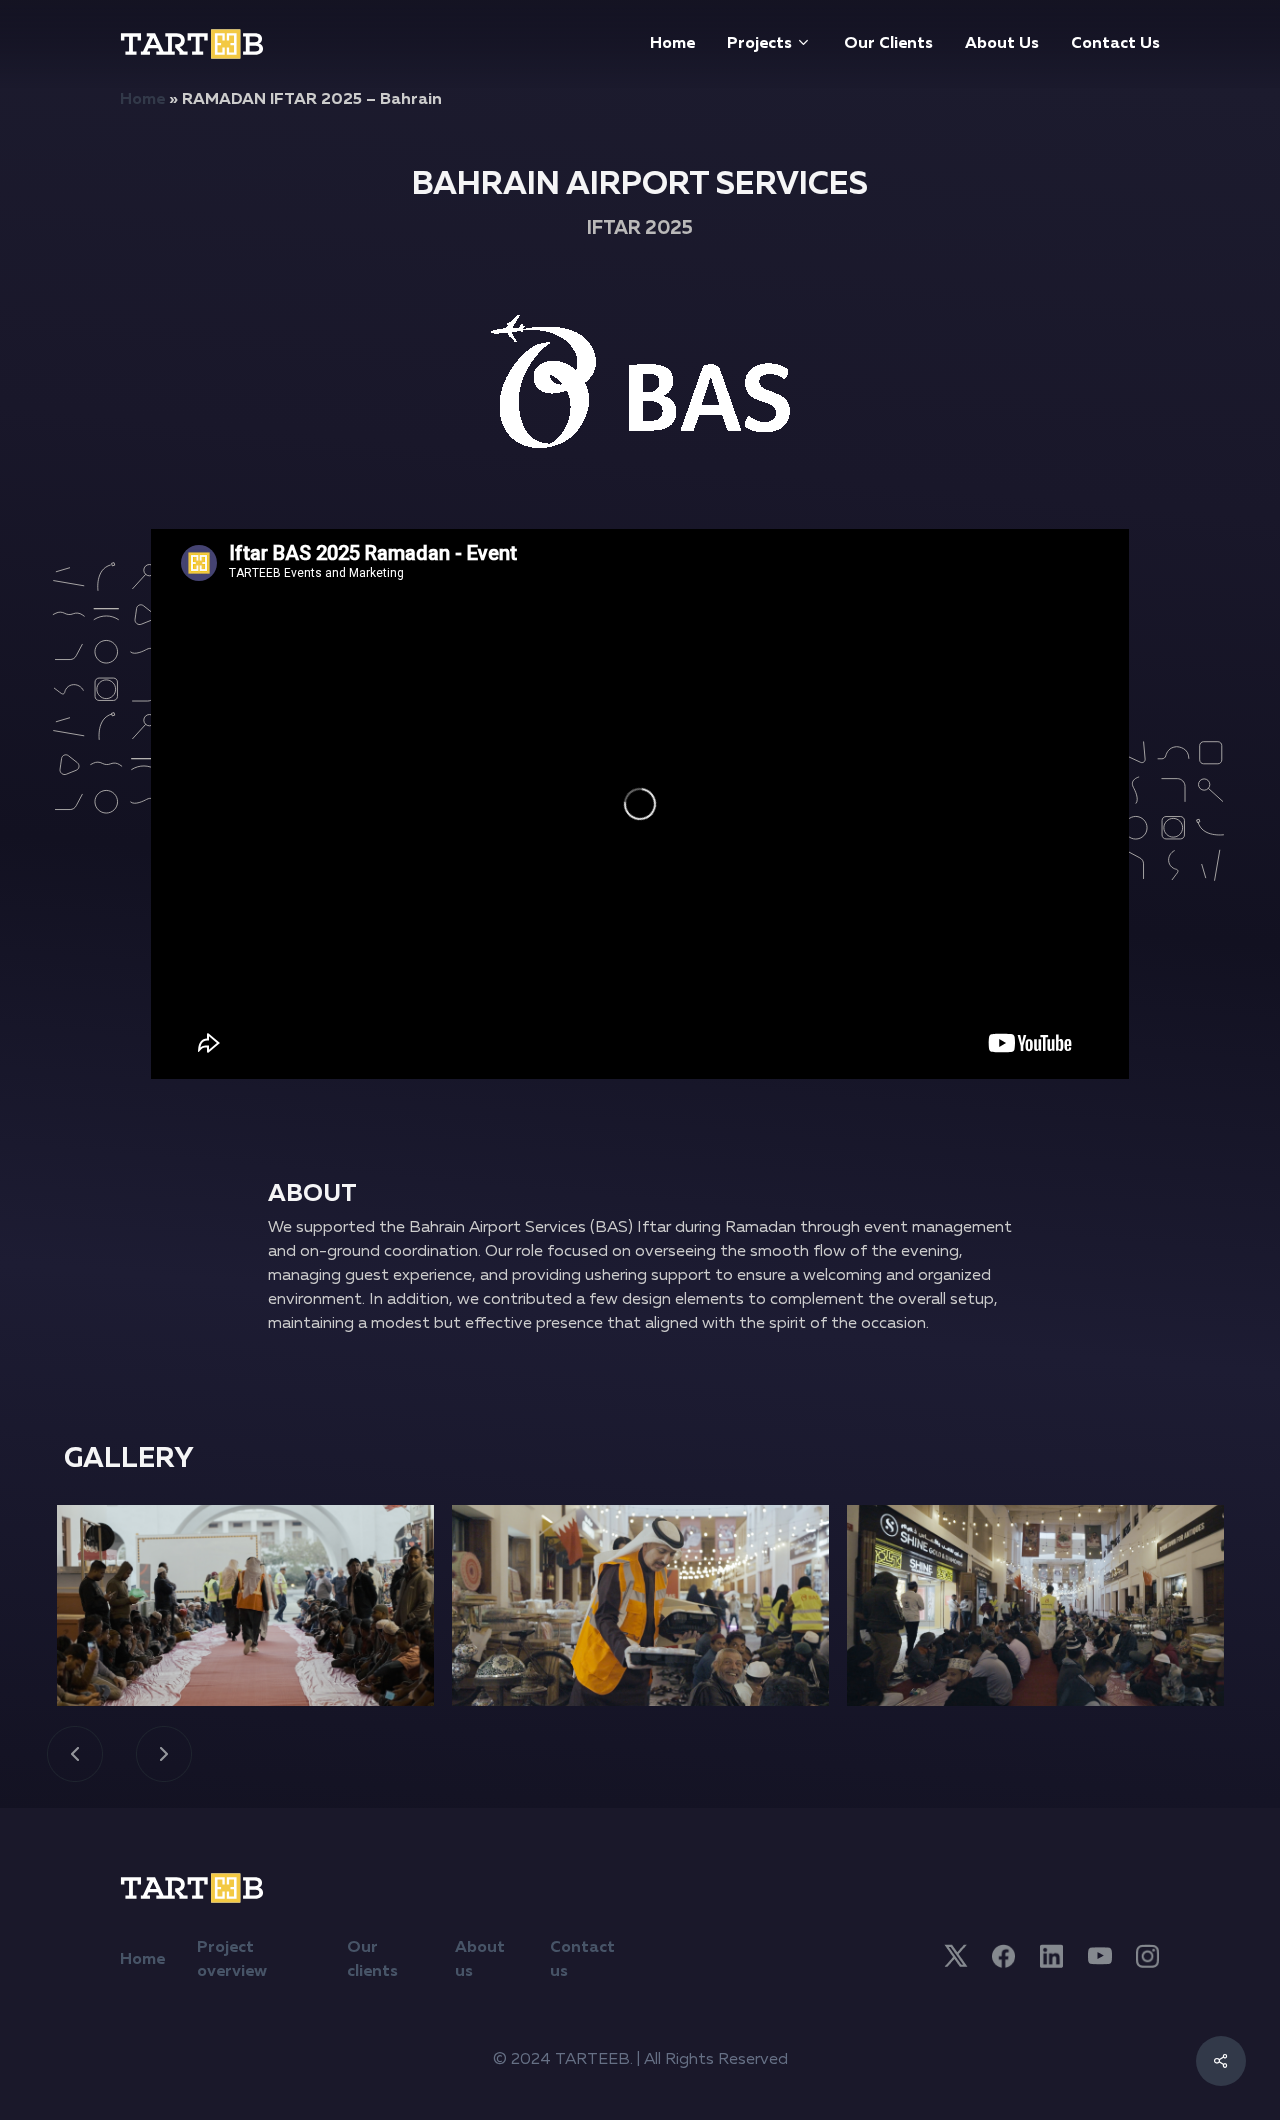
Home (142, 100)
